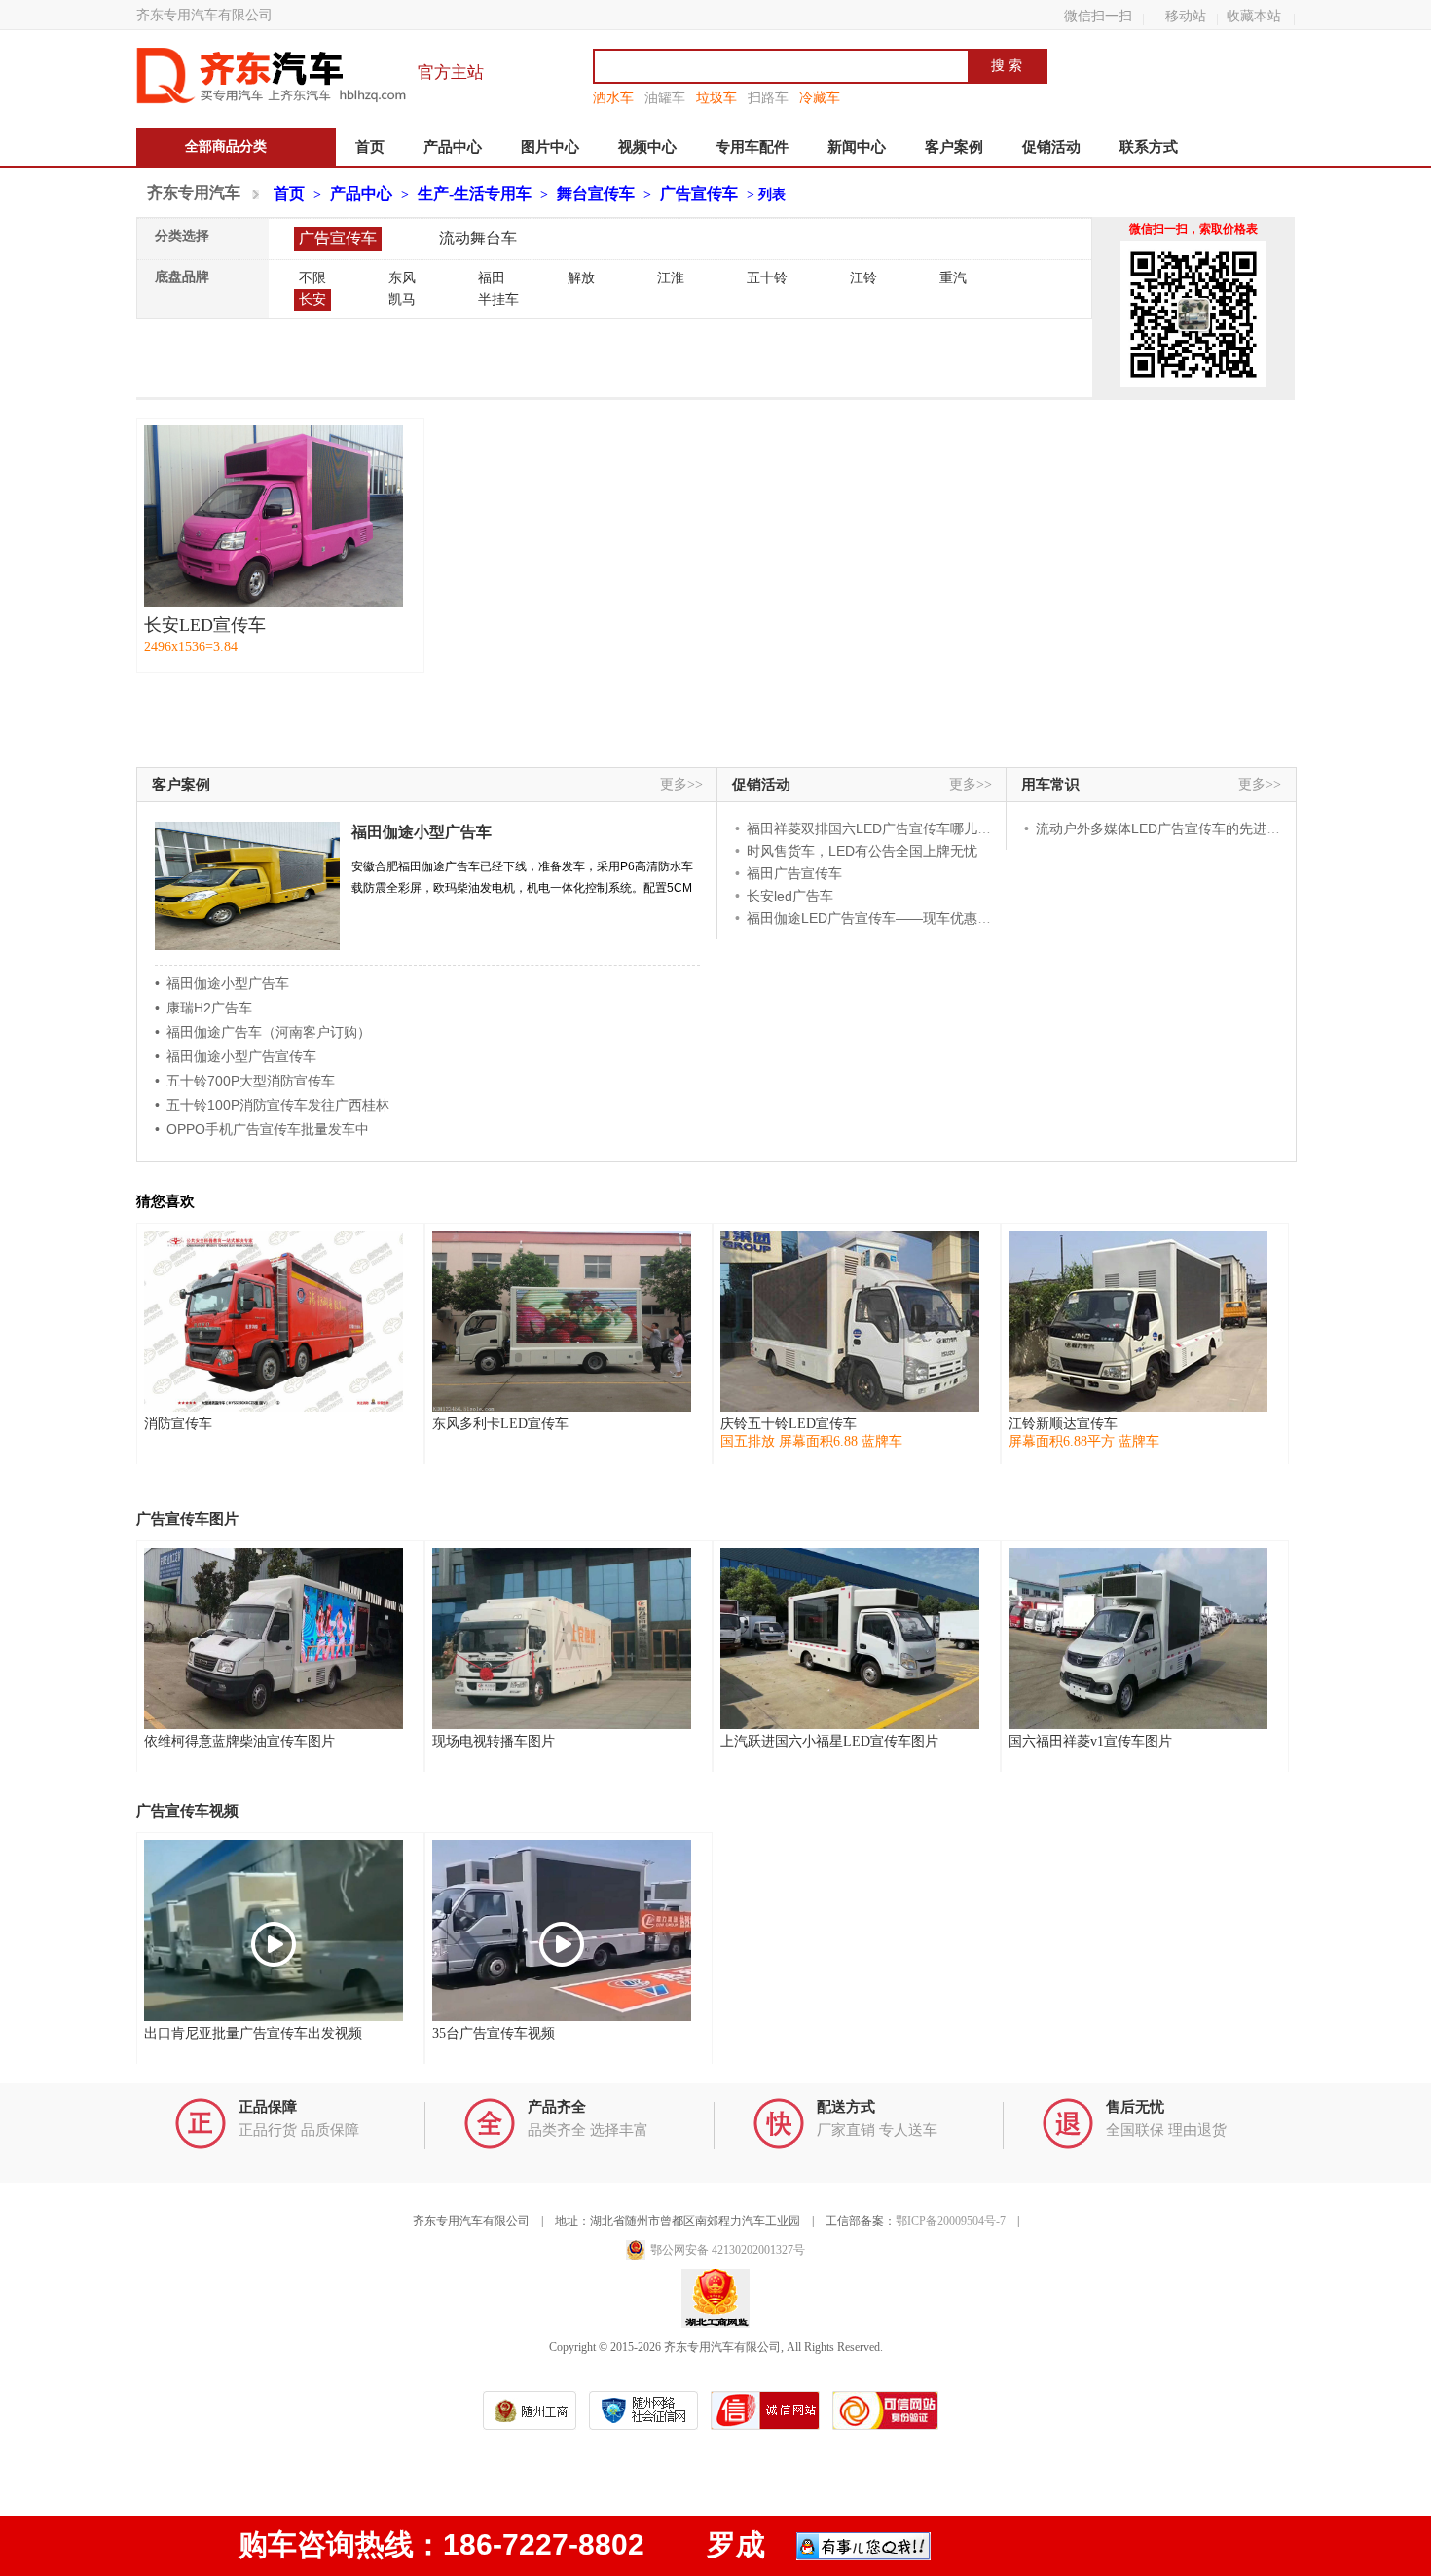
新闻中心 (857, 147)
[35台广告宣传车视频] (562, 1931)
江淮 (671, 278)
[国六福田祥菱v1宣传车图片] (1138, 1638)
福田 (492, 278)
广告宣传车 (699, 193)
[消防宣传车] (274, 1321)
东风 (402, 278)
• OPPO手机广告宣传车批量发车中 (262, 1129)
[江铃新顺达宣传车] (1138, 1321)
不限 (312, 278)
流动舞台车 (478, 238)
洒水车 (613, 97)
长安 (312, 299)
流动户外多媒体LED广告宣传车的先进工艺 (1165, 828)
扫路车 (768, 97)
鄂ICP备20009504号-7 (951, 2221)
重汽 (953, 278)
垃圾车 (716, 97)
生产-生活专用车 (475, 193)
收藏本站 (1254, 16)
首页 (370, 147)
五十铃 (767, 278)
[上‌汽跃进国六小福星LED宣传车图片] (850, 1638)
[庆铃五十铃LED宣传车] (850, 1321)
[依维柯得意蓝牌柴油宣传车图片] (274, 1638)
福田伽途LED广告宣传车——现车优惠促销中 (882, 918)
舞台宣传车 (596, 193)
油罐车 (665, 97)
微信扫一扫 (1098, 16)
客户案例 (954, 147)
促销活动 (1051, 147)
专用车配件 (752, 147)
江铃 (863, 278)
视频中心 (647, 147)
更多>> (681, 784)
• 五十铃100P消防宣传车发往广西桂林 (272, 1105)
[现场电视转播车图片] (562, 1638)
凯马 (402, 299)
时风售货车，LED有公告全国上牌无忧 (862, 851)
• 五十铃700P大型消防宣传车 (245, 1081)
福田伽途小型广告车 (422, 832)
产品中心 (453, 147)
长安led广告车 (790, 896)
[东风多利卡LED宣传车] (562, 1321)
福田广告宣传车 (794, 873)
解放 (581, 278)
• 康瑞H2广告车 (203, 1008)
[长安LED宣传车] (274, 516)
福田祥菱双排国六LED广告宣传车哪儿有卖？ (882, 828)
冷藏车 (820, 97)
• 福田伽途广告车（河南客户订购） (263, 1032)
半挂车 (498, 299)
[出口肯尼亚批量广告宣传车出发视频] (274, 1931)
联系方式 (1149, 147)
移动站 (1186, 16)
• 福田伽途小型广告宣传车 (236, 1056)
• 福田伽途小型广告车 (222, 983)
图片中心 (550, 147)
